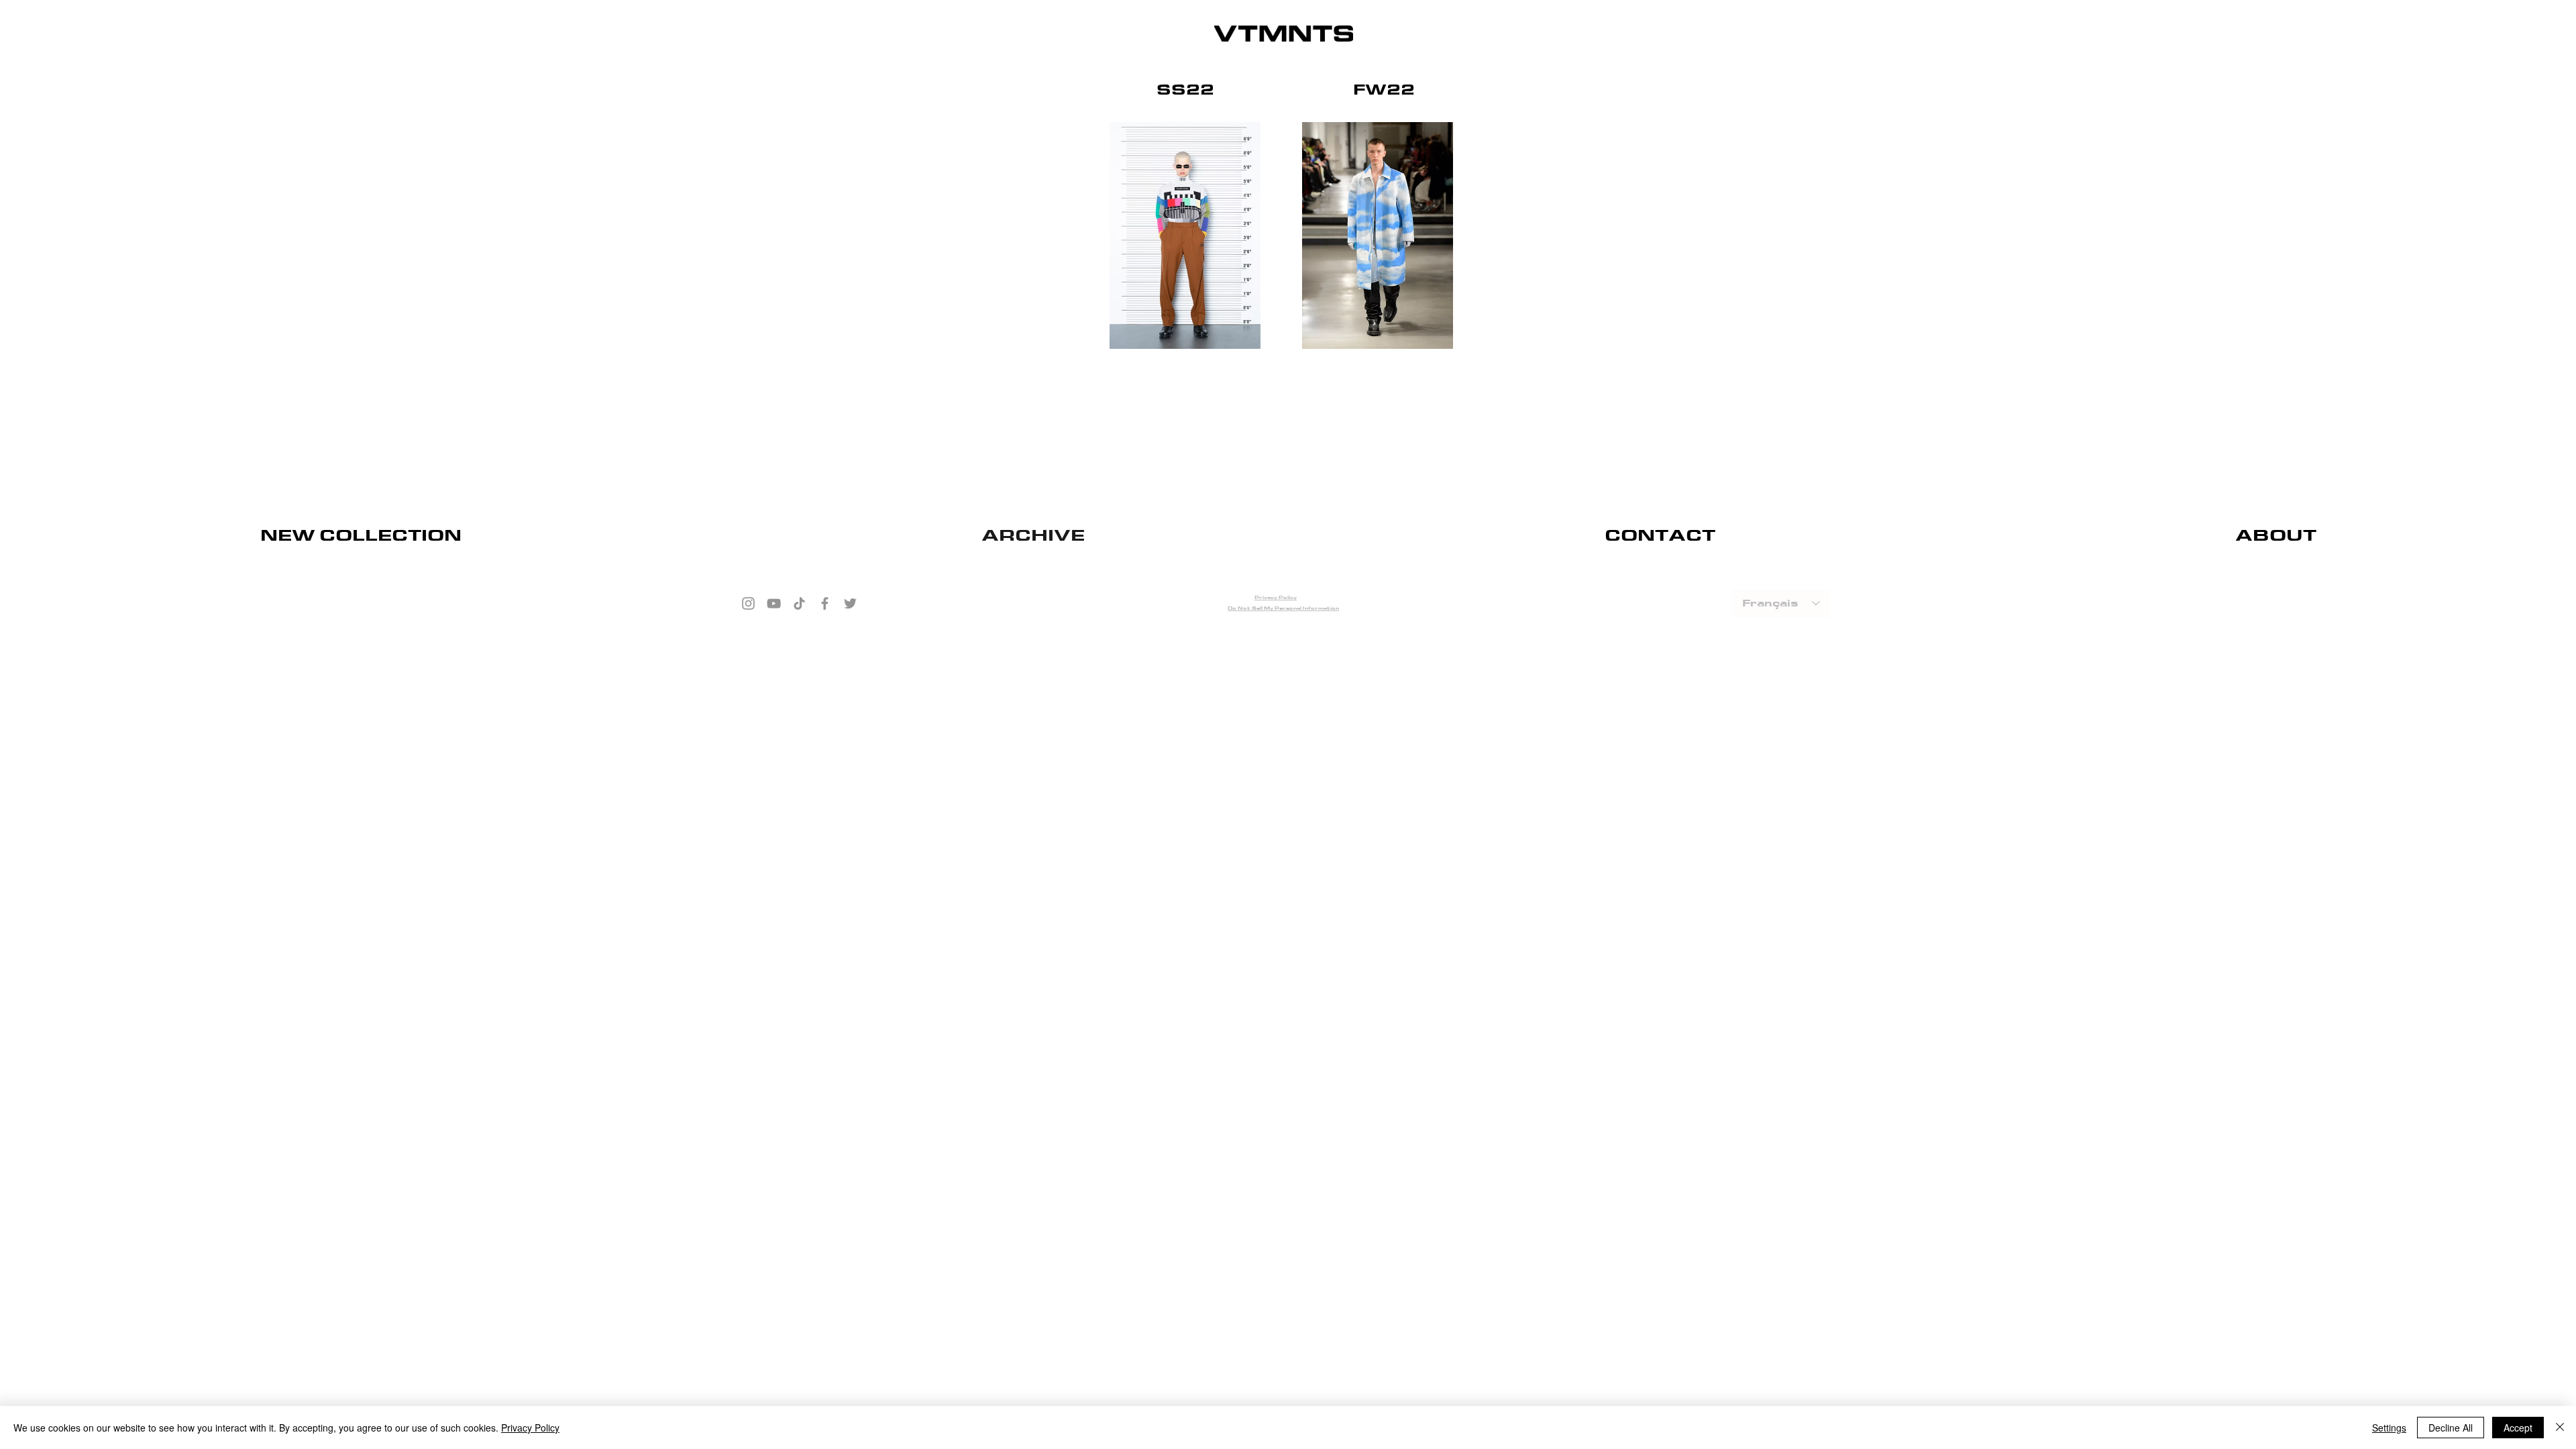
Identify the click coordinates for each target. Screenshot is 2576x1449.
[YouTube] (774, 603)
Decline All (2451, 1428)
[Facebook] (825, 603)
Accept (2518, 1428)
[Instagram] (748, 603)
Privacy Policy (530, 1428)
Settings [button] (2389, 1428)
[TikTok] (799, 603)
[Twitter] (850, 603)
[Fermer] (2560, 1428)
